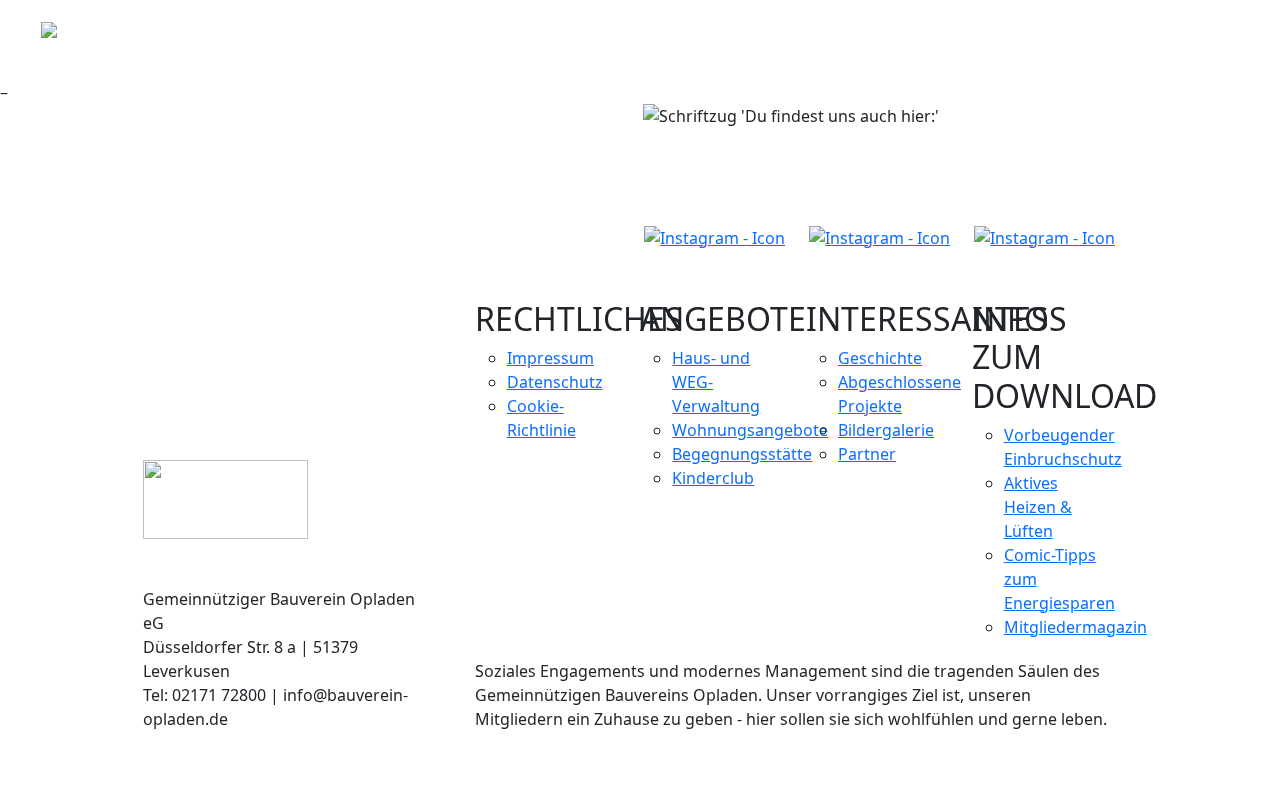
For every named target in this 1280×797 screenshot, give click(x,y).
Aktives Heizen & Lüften (1038, 507)
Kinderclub (713, 478)
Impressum (550, 358)
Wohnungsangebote (750, 430)
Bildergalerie (886, 430)
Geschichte (880, 358)
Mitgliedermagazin (1075, 627)
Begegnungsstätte (742, 454)
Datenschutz (555, 382)
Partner (867, 454)
